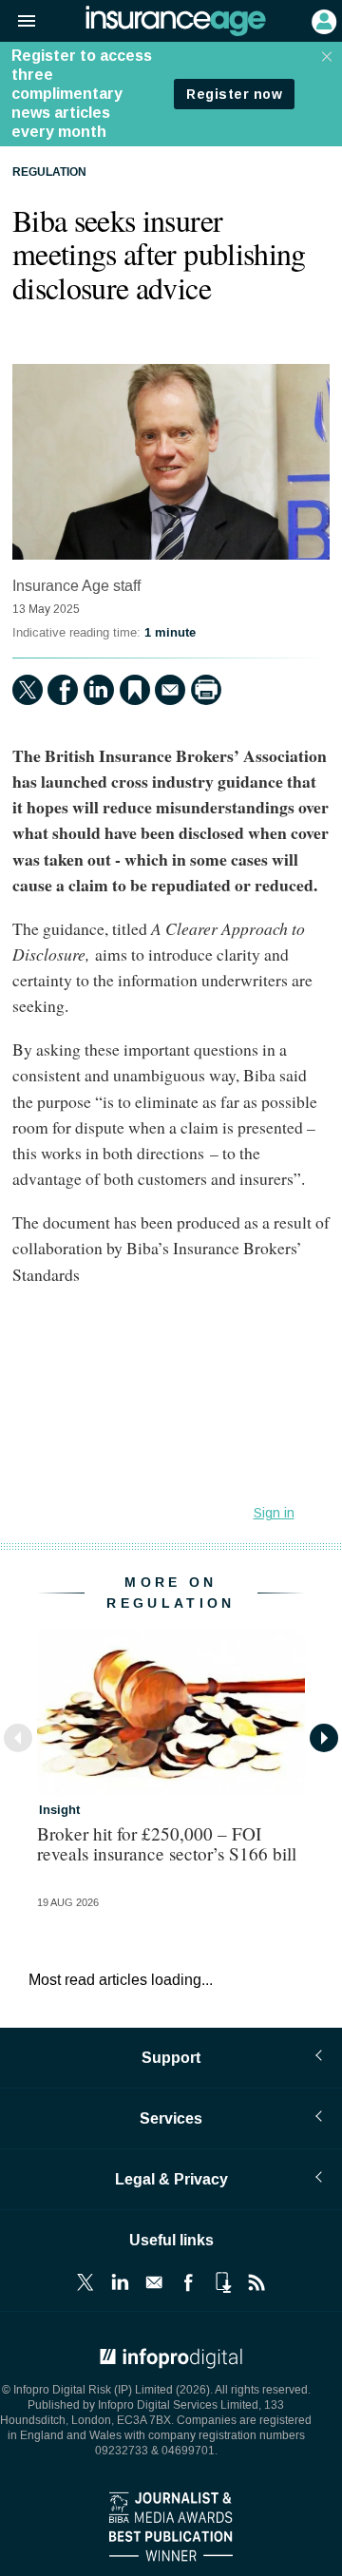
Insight (59, 1810)
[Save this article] (135, 690)
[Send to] (170, 690)
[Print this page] (206, 690)
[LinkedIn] (99, 690)
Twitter (85, 2282)
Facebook (188, 2282)
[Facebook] (63, 690)
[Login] (322, 20)
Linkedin (120, 2282)
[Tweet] (28, 690)
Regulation (49, 173)
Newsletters (154, 2282)
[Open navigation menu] (18, 22)
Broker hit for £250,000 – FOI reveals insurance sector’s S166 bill (167, 1843)
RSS (256, 2282)
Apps (222, 2282)
